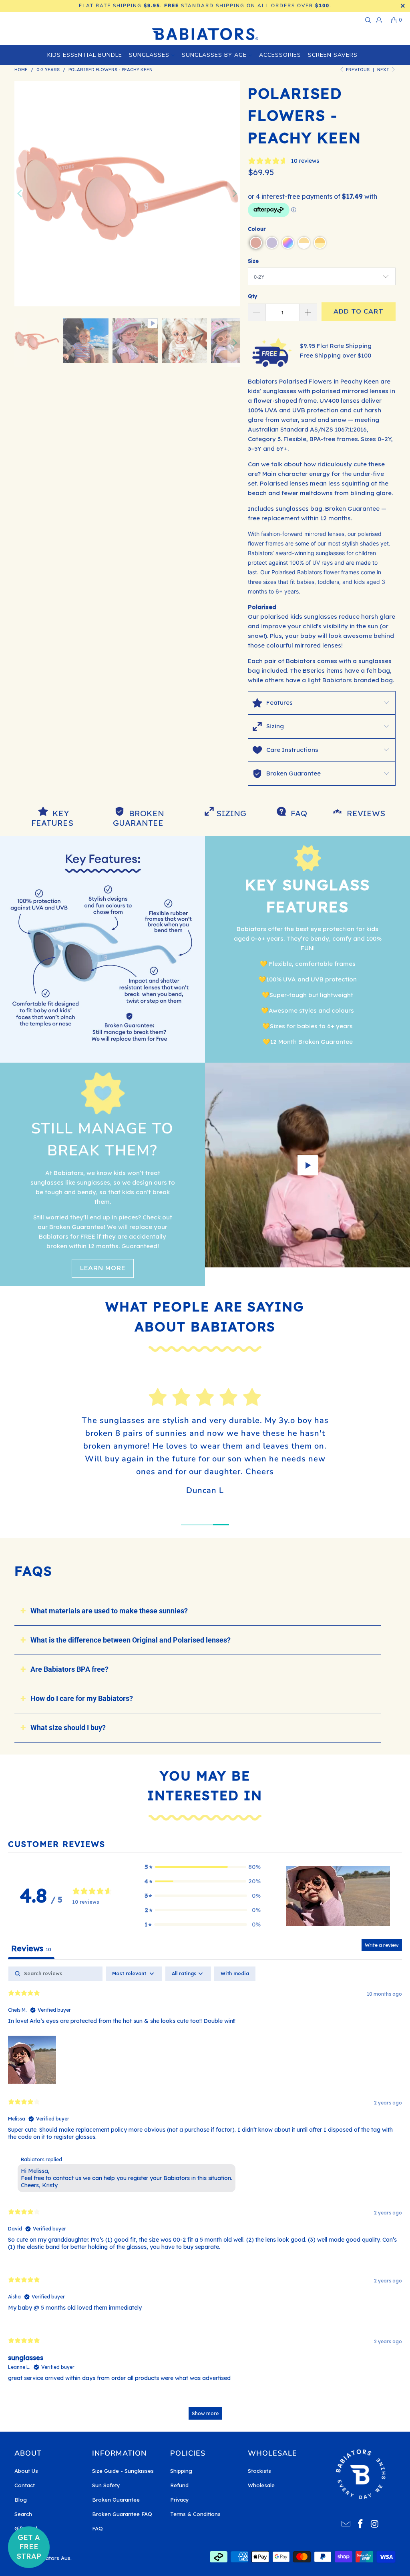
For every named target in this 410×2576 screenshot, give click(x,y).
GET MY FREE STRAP (137, 1378)
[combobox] (96, 1349)
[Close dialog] (333, 1176)
